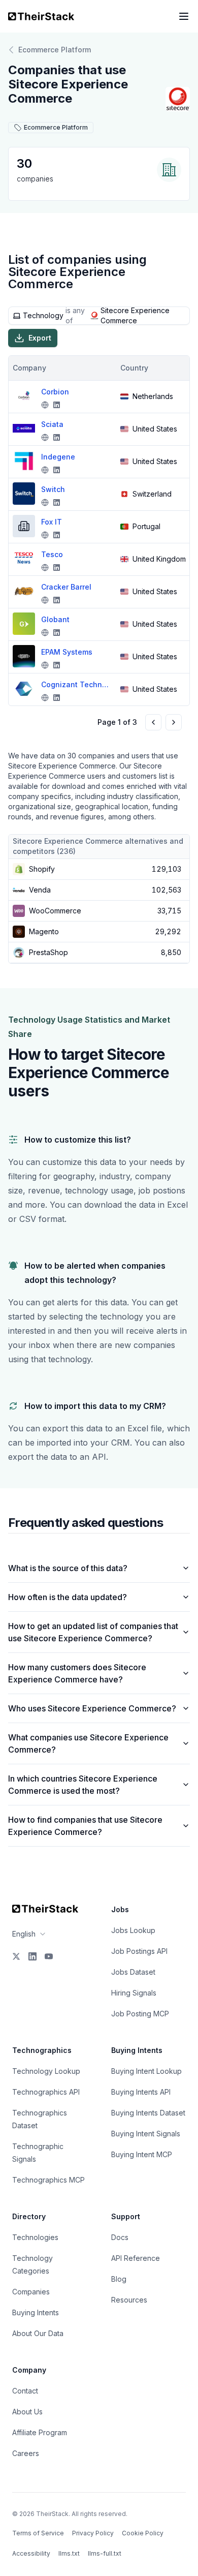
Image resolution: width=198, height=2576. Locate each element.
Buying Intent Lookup (146, 2071)
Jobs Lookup (133, 1930)
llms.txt (69, 2553)
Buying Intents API (141, 2092)
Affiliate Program (40, 2432)
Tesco (52, 554)
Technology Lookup (46, 2071)
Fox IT (52, 522)
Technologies (35, 2237)
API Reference (136, 2258)
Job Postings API (139, 1951)
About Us (27, 2412)
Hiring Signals (134, 1993)
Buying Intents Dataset (148, 2113)
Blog (119, 2279)
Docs (120, 2237)
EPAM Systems (67, 652)
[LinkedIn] (32, 1956)
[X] (16, 1956)
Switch (53, 489)
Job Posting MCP (140, 2014)
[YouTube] (49, 1956)
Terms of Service (38, 2533)
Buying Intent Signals (146, 2134)
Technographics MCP (48, 2180)
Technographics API (46, 2092)
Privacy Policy (93, 2533)
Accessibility (31, 2553)
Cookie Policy (143, 2533)
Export (40, 338)
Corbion (55, 392)
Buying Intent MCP (142, 2154)
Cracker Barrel (66, 587)
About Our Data (38, 2333)
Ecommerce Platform (55, 50)
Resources (129, 2300)
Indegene (58, 457)
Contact (25, 2391)
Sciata (52, 424)
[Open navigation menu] (184, 16)
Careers (26, 2453)
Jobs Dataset (133, 1972)
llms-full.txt (105, 2553)
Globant (55, 619)
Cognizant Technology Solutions (77, 684)
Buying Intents (36, 2312)
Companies (31, 2292)
